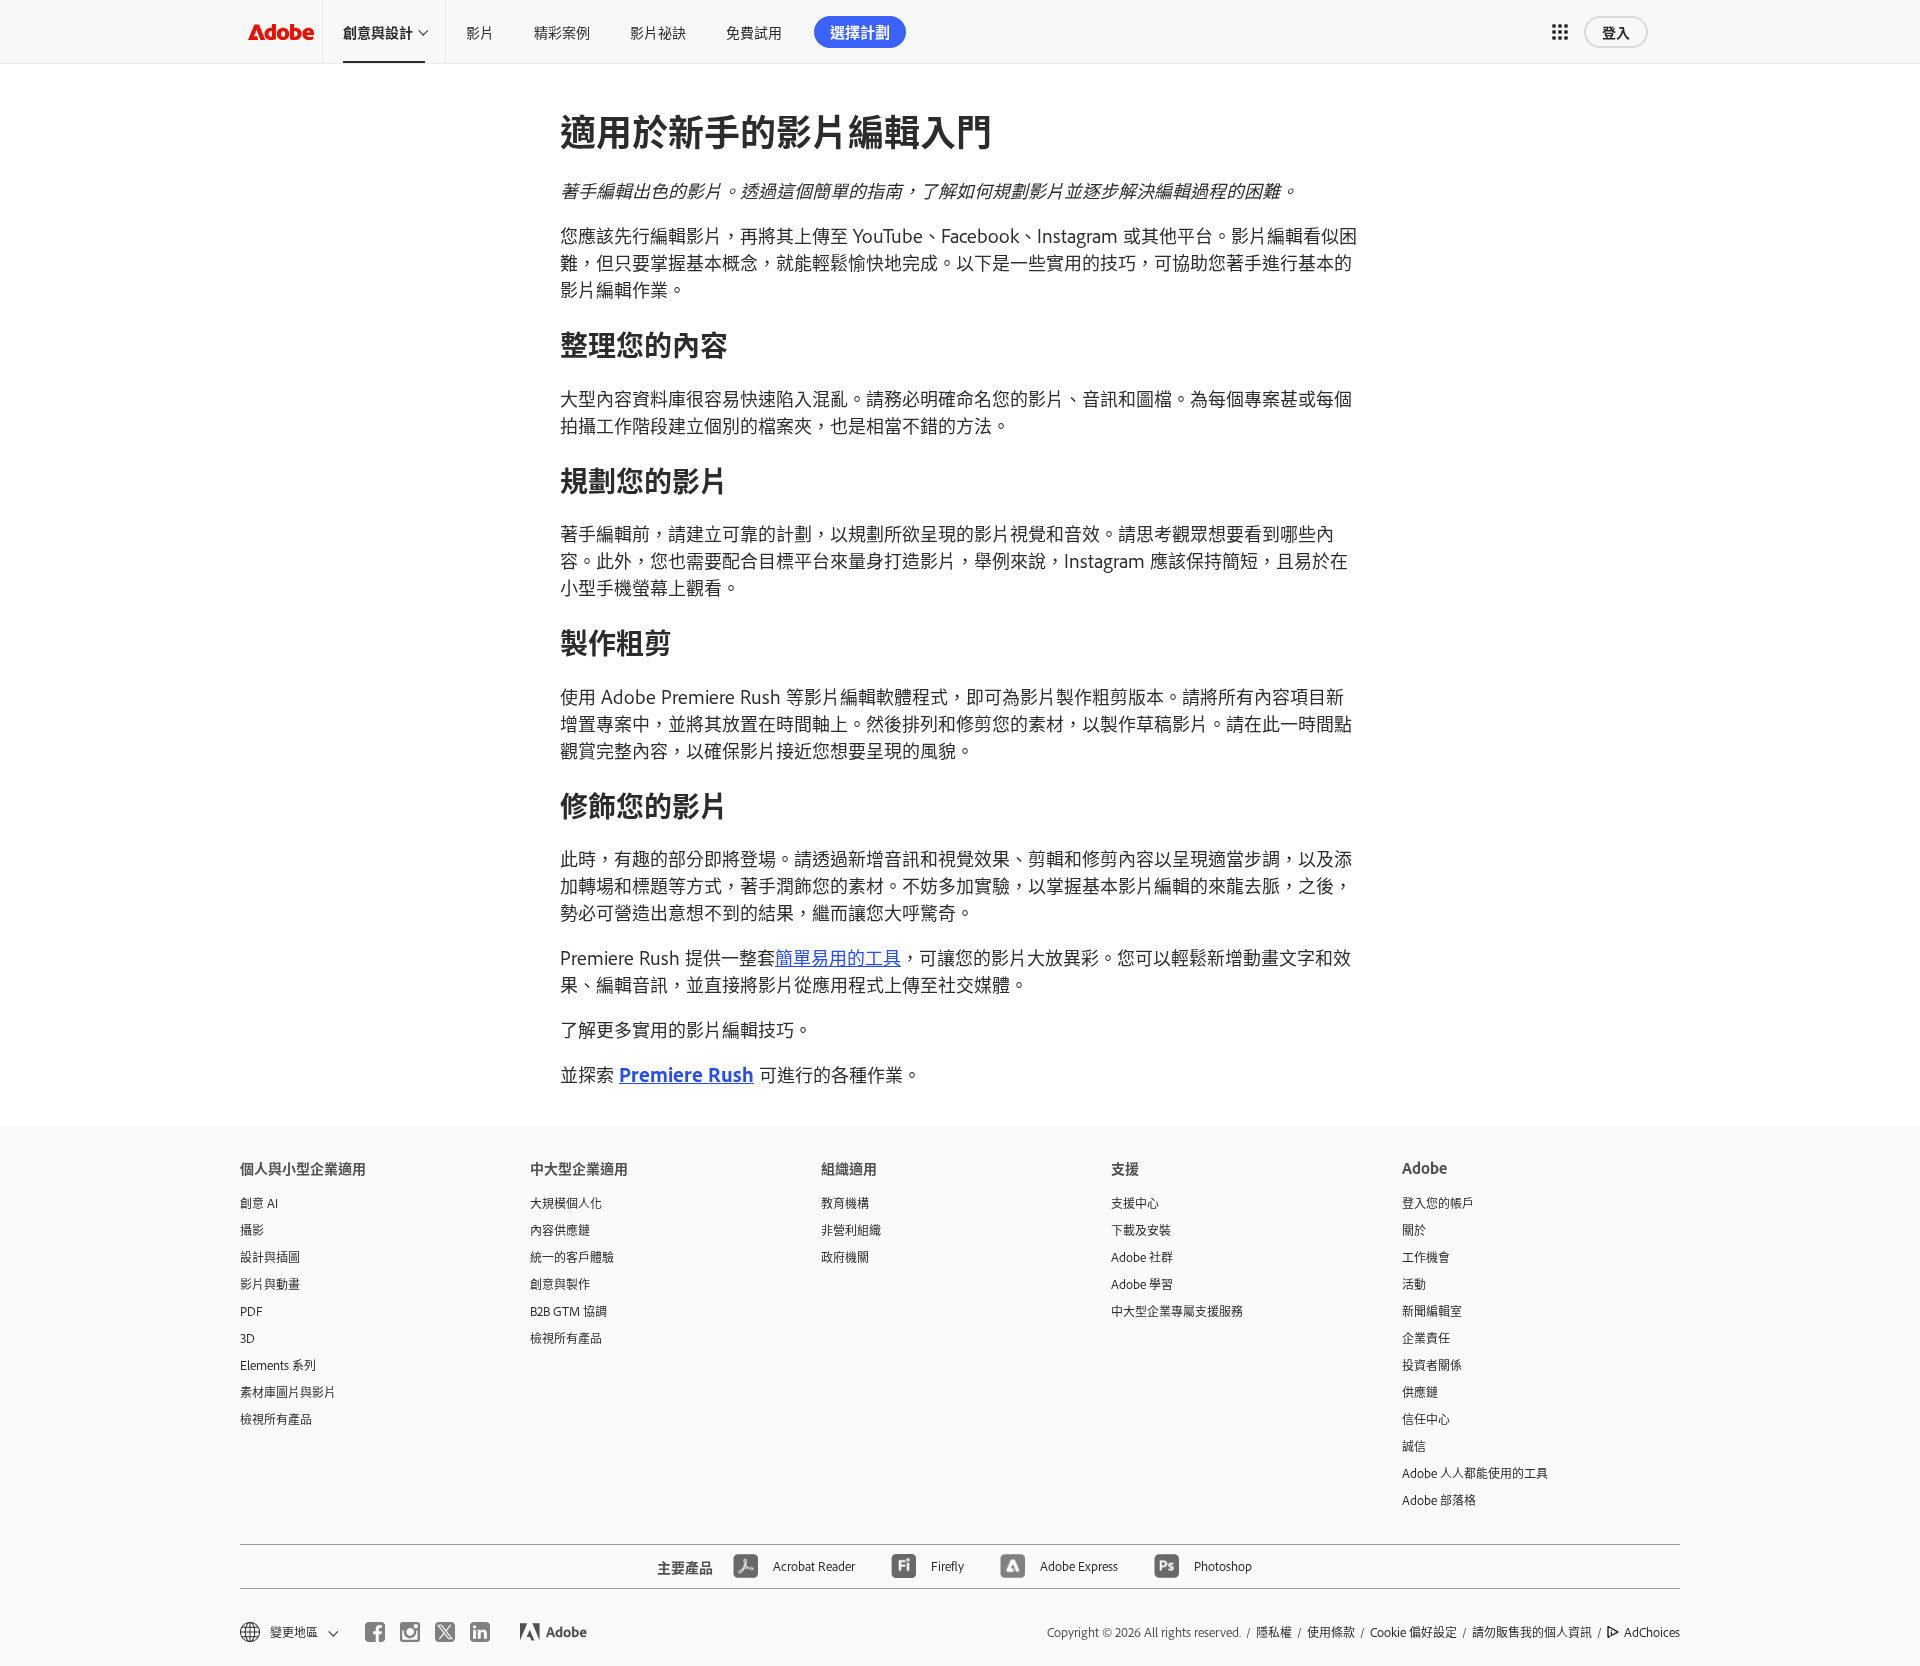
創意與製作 (560, 1284)
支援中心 (1135, 1203)
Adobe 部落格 (1439, 1500)
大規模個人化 (566, 1203)
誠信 (1414, 1446)
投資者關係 (1432, 1365)
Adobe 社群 (1142, 1257)
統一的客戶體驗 (572, 1257)
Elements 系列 (278, 1365)
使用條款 (1331, 1632)
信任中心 (1426, 1419)
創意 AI (259, 1203)
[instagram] (410, 1632)
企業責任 (1426, 1338)
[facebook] (375, 1632)
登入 (1616, 31)
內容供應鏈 (560, 1230)
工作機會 (1426, 1257)
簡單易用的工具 (838, 957)
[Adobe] (281, 31)
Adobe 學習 (1142, 1284)
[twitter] (445, 1632)
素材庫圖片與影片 (288, 1392)
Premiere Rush (686, 1074)
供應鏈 (1420, 1392)
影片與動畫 (270, 1284)
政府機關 (845, 1257)
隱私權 (1274, 1632)
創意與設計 (378, 31)
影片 (480, 31)
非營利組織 (851, 1230)
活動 (1414, 1284)
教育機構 (845, 1203)
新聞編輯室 (1432, 1311)
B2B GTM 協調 (568, 1311)
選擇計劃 (860, 31)
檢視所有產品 (276, 1419)
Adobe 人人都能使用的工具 (1475, 1473)
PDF (251, 1311)
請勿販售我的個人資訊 (1532, 1632)
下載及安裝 (1141, 1230)
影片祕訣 (658, 31)
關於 (1414, 1230)
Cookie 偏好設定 (1413, 1632)
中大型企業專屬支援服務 (1177, 1311)
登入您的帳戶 (1438, 1203)
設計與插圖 (270, 1257)
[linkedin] (480, 1632)
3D (247, 1338)
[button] (1560, 32)
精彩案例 (562, 31)
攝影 (252, 1230)
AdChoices (1652, 1632)
